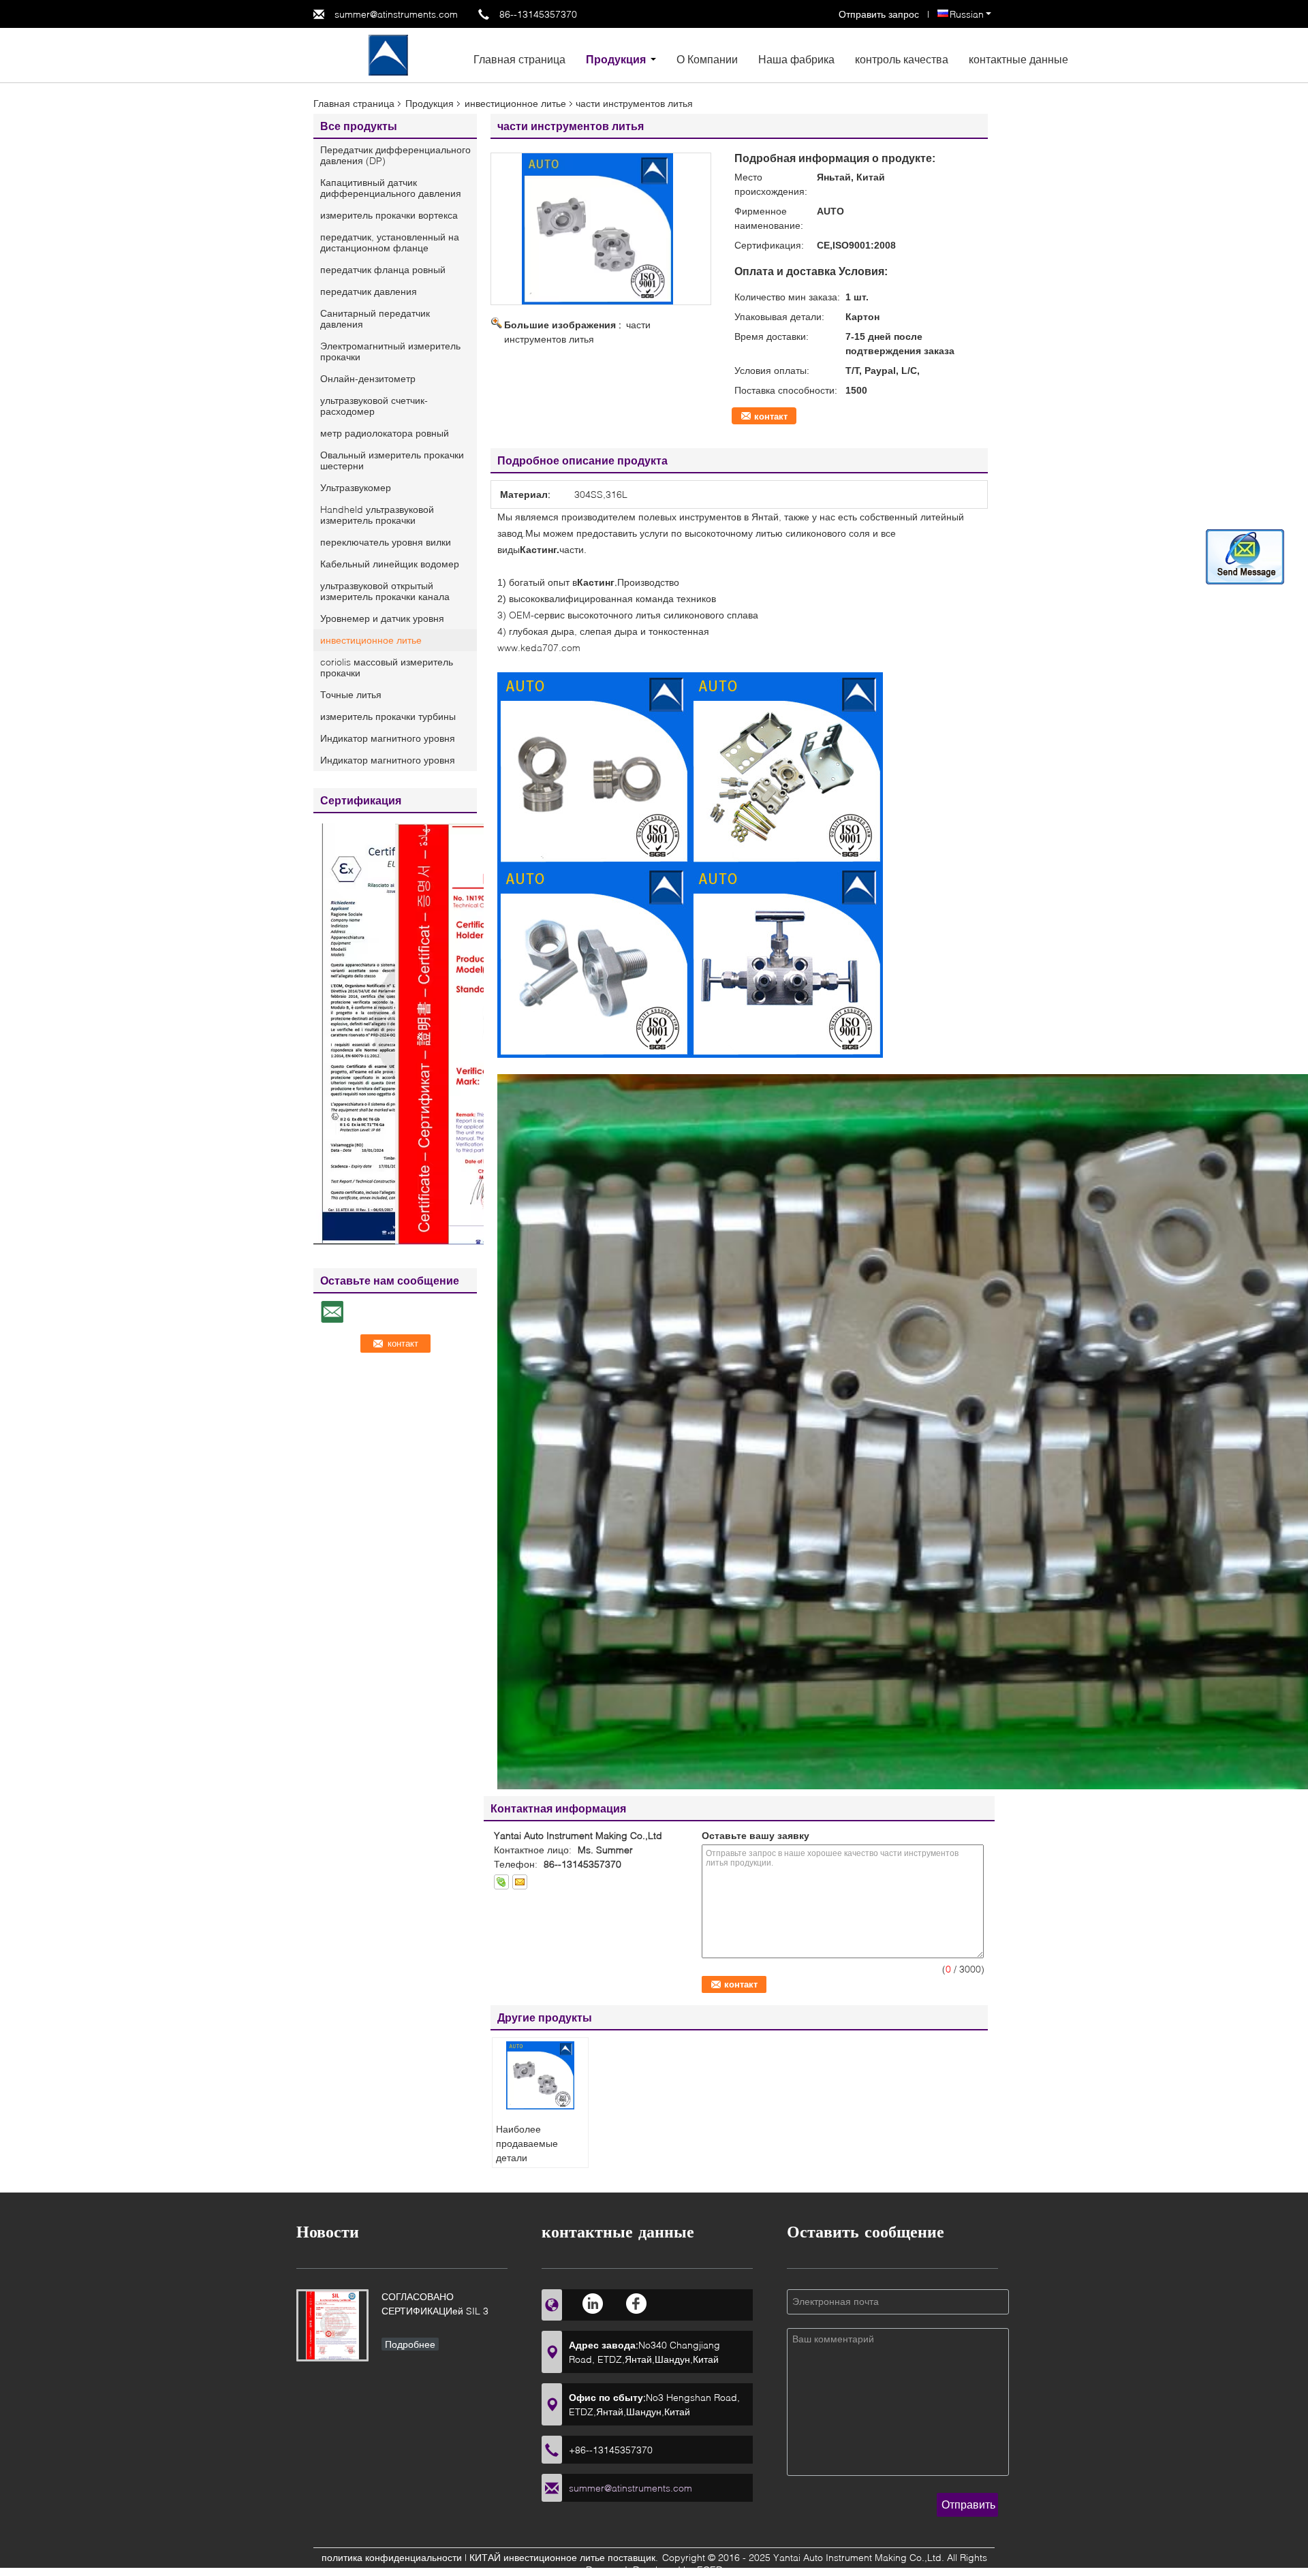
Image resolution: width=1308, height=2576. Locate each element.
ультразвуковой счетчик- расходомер (374, 406)
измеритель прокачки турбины (388, 716)
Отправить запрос (880, 14)
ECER (710, 2570)
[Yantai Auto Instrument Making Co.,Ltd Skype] (501, 1882)
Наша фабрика (796, 59)
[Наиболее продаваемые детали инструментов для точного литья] (540, 2075)
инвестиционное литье (515, 103)
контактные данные (1018, 59)
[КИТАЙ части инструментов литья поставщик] (601, 229)
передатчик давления (369, 291)
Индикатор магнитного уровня (388, 738)
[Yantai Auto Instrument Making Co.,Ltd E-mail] (520, 1882)
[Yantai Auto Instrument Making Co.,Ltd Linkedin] (594, 2303)
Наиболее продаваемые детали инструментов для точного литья (536, 2157)
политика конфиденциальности (392, 2557)
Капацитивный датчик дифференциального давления (391, 188)
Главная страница (519, 59)
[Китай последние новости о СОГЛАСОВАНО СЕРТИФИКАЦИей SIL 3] (332, 2325)
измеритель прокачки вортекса (389, 215)
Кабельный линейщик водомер (390, 564)
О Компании (707, 59)
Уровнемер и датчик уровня (382, 618)
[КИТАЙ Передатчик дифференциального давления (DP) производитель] (388, 54)
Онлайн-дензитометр (368, 378)
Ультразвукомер (356, 487)
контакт (771, 416)
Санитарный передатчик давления (375, 318)
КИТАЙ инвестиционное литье (537, 2557)
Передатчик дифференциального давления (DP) (395, 155)
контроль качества (902, 59)
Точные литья (351, 694)
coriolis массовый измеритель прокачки (387, 667)
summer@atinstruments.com (396, 14)
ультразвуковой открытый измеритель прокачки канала (385, 591)
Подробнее (410, 2344)
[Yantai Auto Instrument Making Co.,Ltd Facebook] (637, 2303)
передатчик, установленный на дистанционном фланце (390, 242)
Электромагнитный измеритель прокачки (390, 351)
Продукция (616, 59)
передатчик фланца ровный (383, 269)
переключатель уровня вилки (386, 542)
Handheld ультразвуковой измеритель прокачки (377, 515)
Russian (967, 14)
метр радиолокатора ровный (385, 433)
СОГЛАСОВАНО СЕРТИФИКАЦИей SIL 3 (435, 2304)
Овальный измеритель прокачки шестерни (392, 460)
